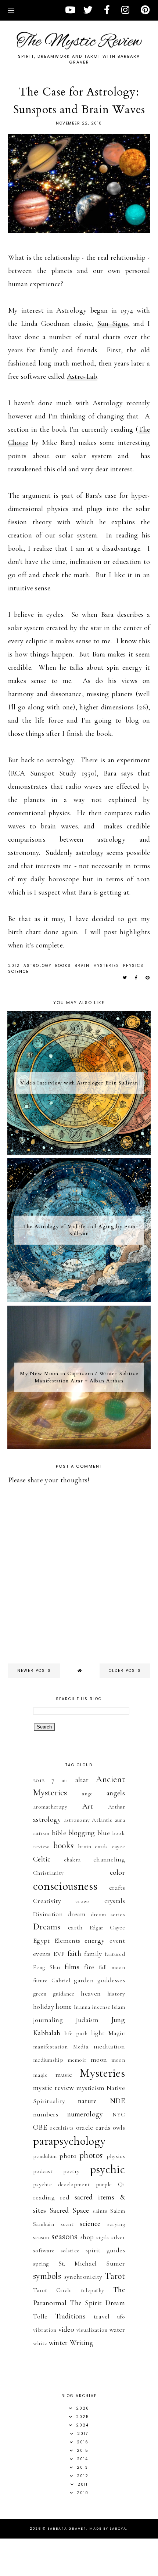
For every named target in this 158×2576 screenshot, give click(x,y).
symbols (47, 2276)
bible (59, 1833)
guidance (64, 1994)
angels (116, 1793)
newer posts (34, 1671)
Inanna (82, 2007)
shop (87, 2237)
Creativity (47, 1901)
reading (44, 2197)
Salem (118, 2211)
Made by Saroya (108, 2529)
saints (100, 2211)
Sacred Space (69, 2210)
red (65, 2197)
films (72, 1967)
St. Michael (78, 2263)
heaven (91, 1993)
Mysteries (106, 966)
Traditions (70, 2316)
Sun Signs (113, 324)
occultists (62, 2128)
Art (88, 1806)
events (42, 1954)
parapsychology (69, 2141)
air (65, 1780)
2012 (14, 966)
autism (41, 1833)
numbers (46, 2114)
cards (101, 1846)
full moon (112, 1967)
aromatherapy (50, 1807)
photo (68, 2156)
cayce (118, 1846)
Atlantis (102, 1820)
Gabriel (61, 1980)
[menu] (11, 10)
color (118, 1872)
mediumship (48, 2060)
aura (120, 1820)
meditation (109, 2046)
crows (83, 1901)
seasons (64, 2236)
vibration (45, 2330)
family (93, 1954)
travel (102, 2316)
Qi (121, 2184)
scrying (116, 2224)
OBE (40, 2127)
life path (76, 2033)
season (41, 2237)
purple (104, 2184)
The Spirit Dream (97, 2303)
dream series (108, 1914)
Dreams (47, 1927)
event (117, 1940)
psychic (107, 2169)
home (64, 2007)
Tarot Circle (52, 2290)
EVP (59, 1954)
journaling (48, 2020)
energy (95, 1940)
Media (81, 2047)
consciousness (65, 1886)
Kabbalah (47, 2033)
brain (82, 966)
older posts (125, 1671)
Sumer (116, 2263)
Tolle (40, 2316)
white (40, 2343)
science (18, 972)
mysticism (91, 2088)
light (98, 2033)
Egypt (42, 1940)
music (64, 2075)
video (67, 2329)
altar (82, 1780)
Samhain (44, 2224)
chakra (72, 1860)
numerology (85, 2114)
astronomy (77, 1820)
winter (58, 2343)
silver (118, 2237)
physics (133, 966)
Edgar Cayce (107, 1928)
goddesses (111, 1980)
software (44, 2251)
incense (101, 2007)
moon (99, 2059)
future (40, 1980)
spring (41, 2264)
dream (77, 1914)
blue (104, 1833)
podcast (43, 2171)
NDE (117, 2101)
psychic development (61, 2184)
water (117, 2329)
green (40, 1994)
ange (87, 1794)
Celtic (42, 1859)
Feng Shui (47, 1967)
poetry (71, 2171)
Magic (117, 2033)
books (63, 966)
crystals (115, 1901)
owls (119, 2127)
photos (91, 2155)
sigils (103, 2237)
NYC (119, 2115)
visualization (92, 2330)
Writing (82, 2343)
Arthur (116, 1807)
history (116, 1994)
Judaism (87, 2020)
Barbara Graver (67, 2529)
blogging (82, 1833)
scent (67, 2224)
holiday (44, 2007)
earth (76, 1927)
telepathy (93, 2290)
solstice (70, 2251)
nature (87, 2101)
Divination (48, 1914)
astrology (37, 966)
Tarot (115, 2276)
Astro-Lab (82, 377)
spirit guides (105, 2250)
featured (115, 1954)
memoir (77, 2060)
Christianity (49, 1873)
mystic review (53, 2088)
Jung (118, 2020)
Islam (118, 2007)
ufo (121, 2317)
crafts (117, 1888)
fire (89, 1967)
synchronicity (83, 2277)
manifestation (50, 2047)
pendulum (45, 2156)
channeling (109, 1859)
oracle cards (93, 2127)
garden (84, 1980)
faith (75, 1954)
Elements (67, 1940)
